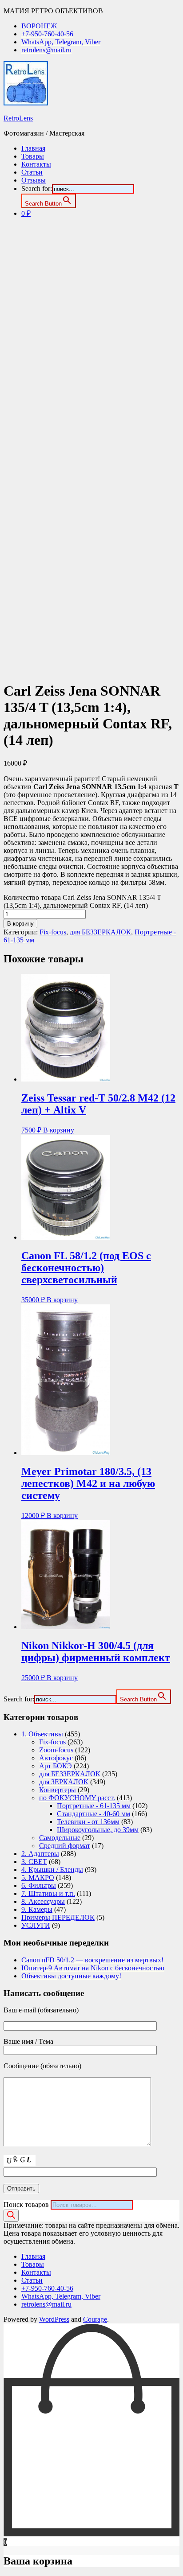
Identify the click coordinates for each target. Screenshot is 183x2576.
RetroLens (18, 118)
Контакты (36, 164)
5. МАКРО (38, 1878)
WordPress (54, 2319)
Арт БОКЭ (56, 1766)
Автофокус (56, 1758)
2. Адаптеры (40, 1854)
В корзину (20, 924)
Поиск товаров (26, 2204)
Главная (33, 148)
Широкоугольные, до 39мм (98, 1830)
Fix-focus (53, 932)
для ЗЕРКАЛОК (64, 1782)
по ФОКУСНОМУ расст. (77, 1798)
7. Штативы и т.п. (48, 1893)
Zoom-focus (56, 1750)
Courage (95, 2319)
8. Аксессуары (43, 1901)
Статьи (32, 172)
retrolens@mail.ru (46, 50)
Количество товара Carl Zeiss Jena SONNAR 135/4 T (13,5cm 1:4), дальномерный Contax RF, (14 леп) (82, 901)
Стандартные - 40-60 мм (93, 1814)
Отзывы (34, 180)
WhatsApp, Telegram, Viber (61, 42)
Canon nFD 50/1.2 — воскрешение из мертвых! (92, 1960)
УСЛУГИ (36, 1925)
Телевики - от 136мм (88, 1822)
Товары (33, 156)
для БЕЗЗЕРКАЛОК (100, 932)
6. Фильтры (39, 1885)
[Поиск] (11, 2216)
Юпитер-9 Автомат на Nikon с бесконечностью (93, 1968)
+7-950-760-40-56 (47, 34)
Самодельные (60, 1838)
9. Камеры (37, 1909)
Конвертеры (58, 1790)
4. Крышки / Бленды (52, 1870)
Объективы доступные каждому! (71, 1976)
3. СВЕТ (34, 1862)
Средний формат (65, 1846)
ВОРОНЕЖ (39, 26)
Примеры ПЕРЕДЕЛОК (58, 1917)
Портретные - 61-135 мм (94, 1806)
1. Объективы (42, 1734)
